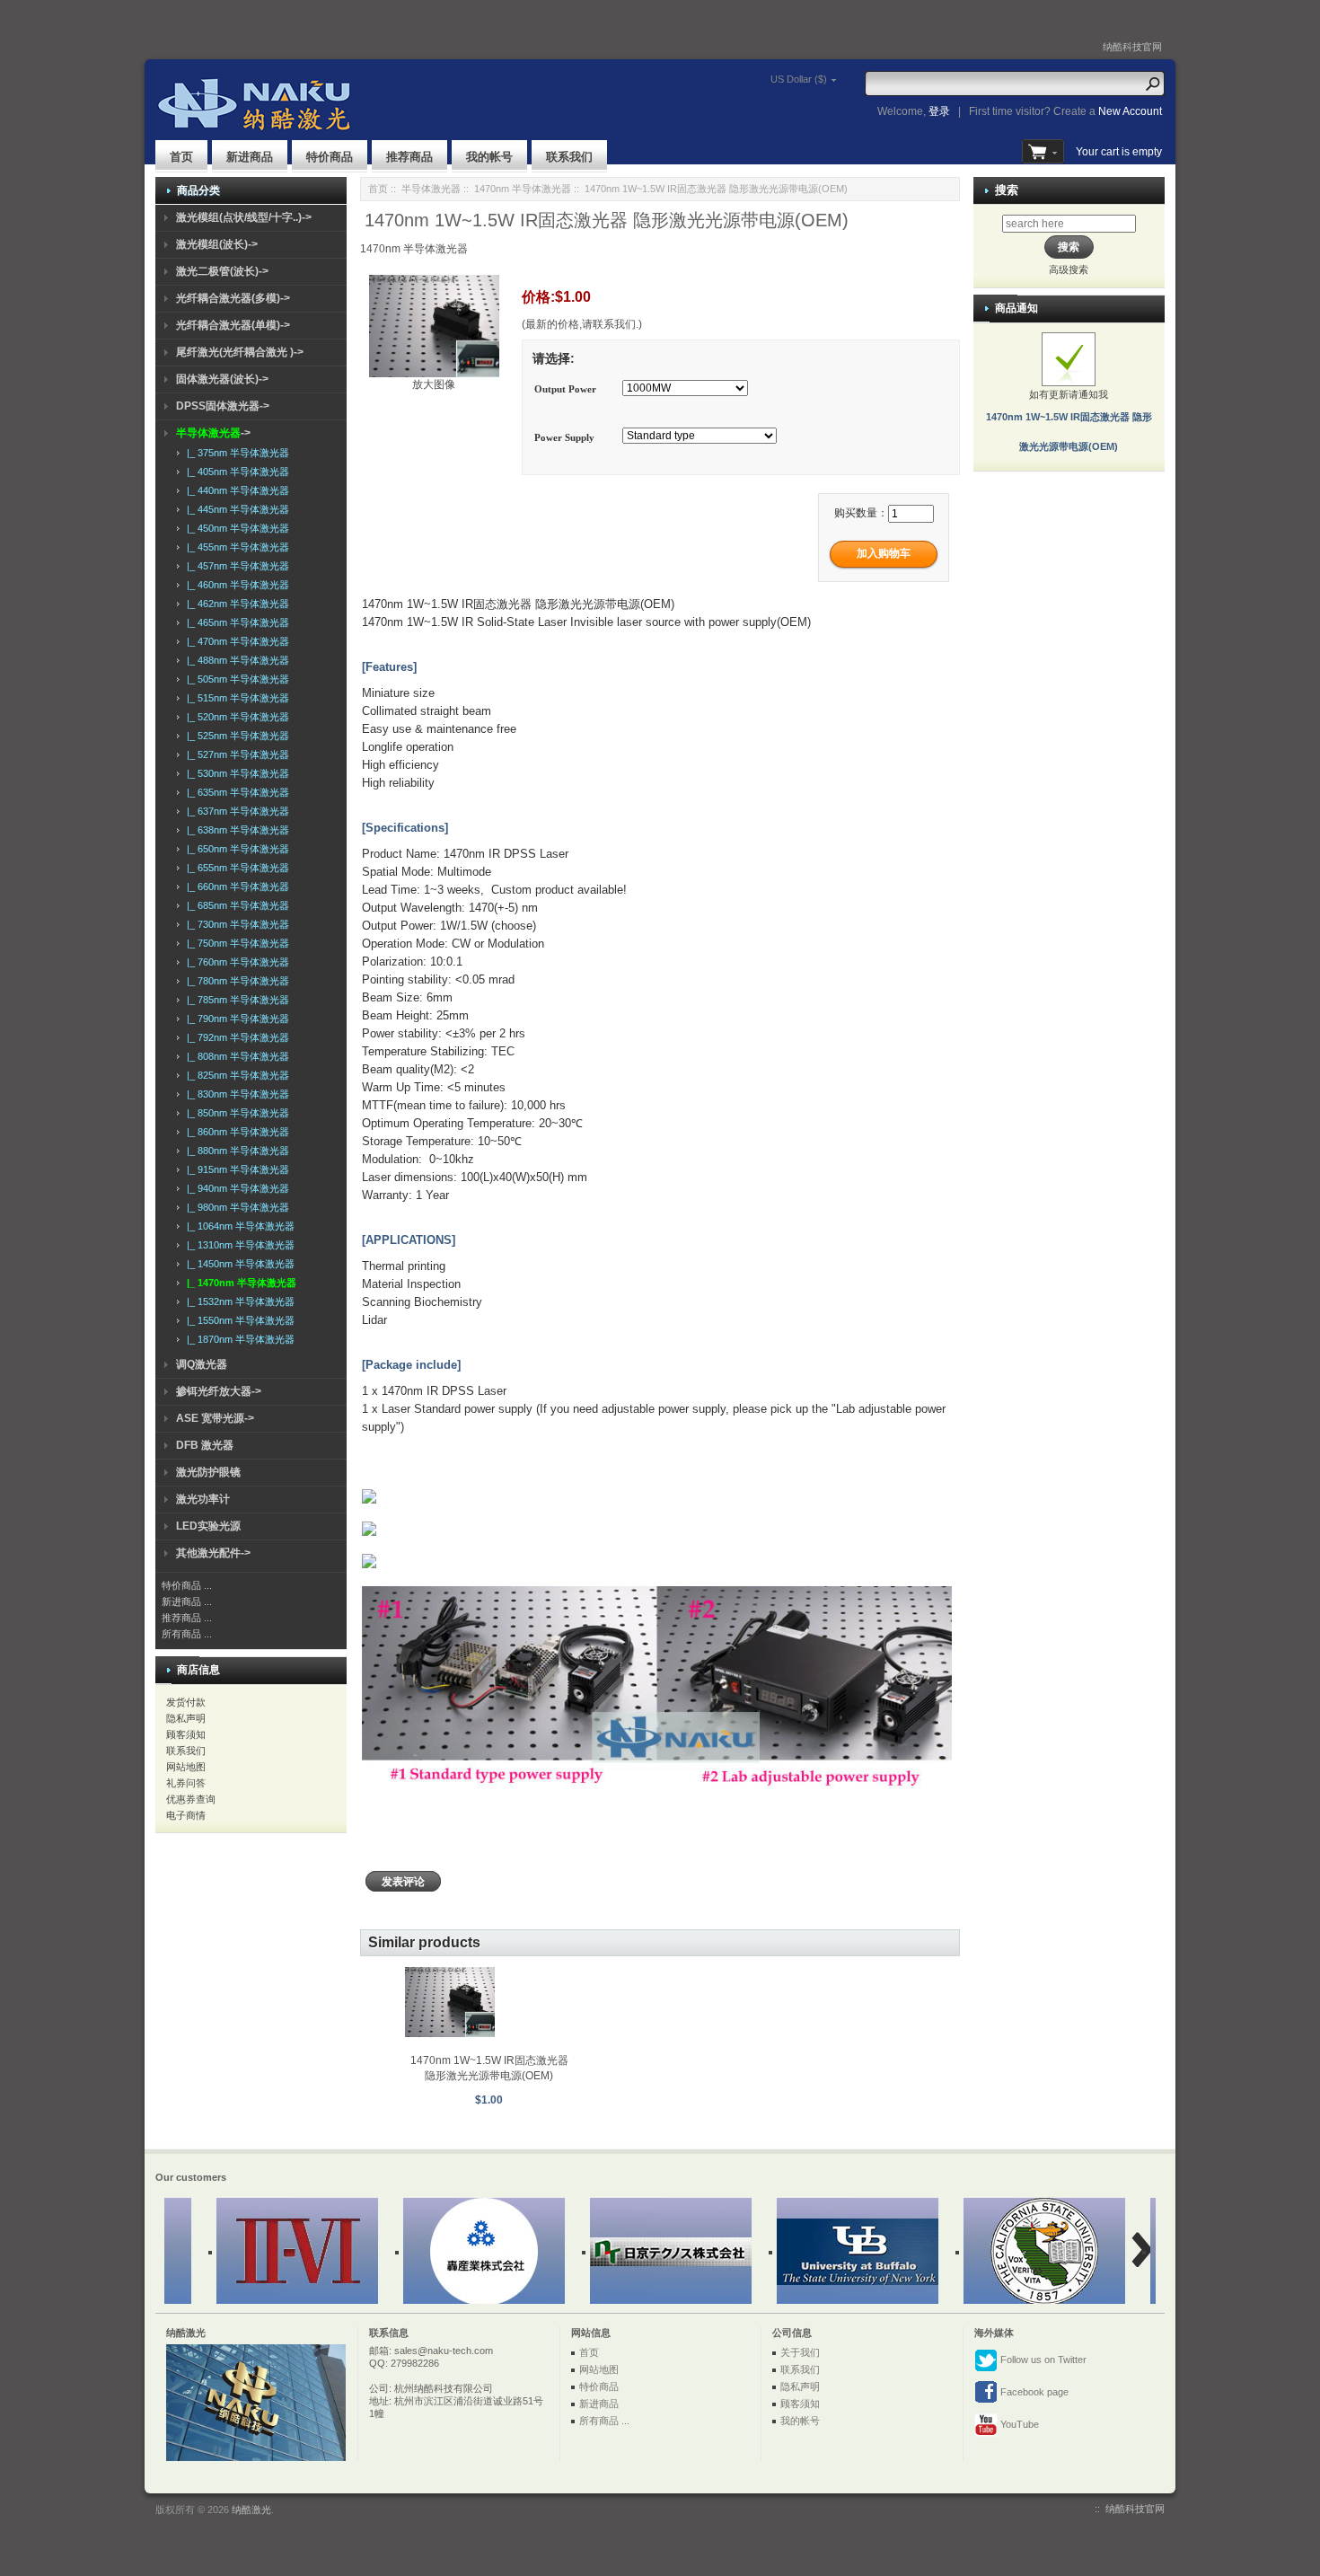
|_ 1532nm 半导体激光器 (238, 1301)
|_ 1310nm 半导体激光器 (238, 1245)
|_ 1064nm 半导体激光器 (238, 1226)
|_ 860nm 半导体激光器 (235, 1132)
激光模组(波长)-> (217, 244)
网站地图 (186, 1767)
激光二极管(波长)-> (222, 271)
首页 (181, 157)
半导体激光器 (431, 189)
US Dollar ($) (799, 79)
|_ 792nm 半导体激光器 (235, 1037)
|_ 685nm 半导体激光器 (235, 905)
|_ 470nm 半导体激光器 (235, 641)
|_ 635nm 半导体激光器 (235, 792)
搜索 (1007, 190)
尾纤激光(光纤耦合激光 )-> (240, 352)
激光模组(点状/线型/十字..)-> (244, 217)
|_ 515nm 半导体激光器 (235, 698)
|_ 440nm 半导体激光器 (235, 490)
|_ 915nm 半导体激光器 (235, 1169)
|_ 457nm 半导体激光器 (235, 566)
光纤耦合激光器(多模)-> (233, 298)
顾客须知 (186, 1734)
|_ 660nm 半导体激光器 (235, 887)
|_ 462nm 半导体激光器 (235, 604)
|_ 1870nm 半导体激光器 (238, 1339)
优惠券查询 (191, 1799)
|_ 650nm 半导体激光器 (235, 849)
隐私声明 (186, 1718)
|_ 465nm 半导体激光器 (235, 622)
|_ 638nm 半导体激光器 (235, 830)
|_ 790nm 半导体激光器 (235, 1019)
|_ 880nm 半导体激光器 (235, 1151)
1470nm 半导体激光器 (523, 189)
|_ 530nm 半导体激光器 (235, 773)
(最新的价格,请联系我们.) (582, 324)
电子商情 (186, 1815)
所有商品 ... (187, 1634)
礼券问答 (186, 1783)
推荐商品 (409, 157)
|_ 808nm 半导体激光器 (235, 1056)
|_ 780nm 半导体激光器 (235, 981)
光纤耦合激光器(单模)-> (233, 325)
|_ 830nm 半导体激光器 (235, 1094)
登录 (939, 111)
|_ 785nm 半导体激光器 (235, 1000)
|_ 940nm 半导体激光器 (235, 1188)
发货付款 (186, 1702)
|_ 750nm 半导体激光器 (235, 943)
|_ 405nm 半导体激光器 (235, 472)
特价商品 (330, 157)
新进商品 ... (187, 1601)
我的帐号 (489, 157)
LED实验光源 (208, 1526)
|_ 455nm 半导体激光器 (235, 547)
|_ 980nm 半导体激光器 (235, 1207)
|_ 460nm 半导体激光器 (235, 585)
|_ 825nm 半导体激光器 (235, 1075)
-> (213, 433)
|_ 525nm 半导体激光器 (235, 736)
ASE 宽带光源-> (215, 1418)
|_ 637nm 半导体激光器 (235, 811)
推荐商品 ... (187, 1618)
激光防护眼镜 (208, 1472)
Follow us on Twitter (1042, 2360)
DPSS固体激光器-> (223, 406)
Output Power (565, 390)
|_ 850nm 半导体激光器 (235, 1113)
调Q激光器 (202, 1364)
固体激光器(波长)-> (222, 379)
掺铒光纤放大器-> (219, 1391)
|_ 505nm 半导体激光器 (235, 679)
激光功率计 (203, 1499)
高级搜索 (1069, 269)
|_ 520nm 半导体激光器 (235, 717)
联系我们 (569, 157)
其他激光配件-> (213, 1553)
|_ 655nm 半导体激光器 (235, 868)
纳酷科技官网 (1132, 47)
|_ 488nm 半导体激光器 (235, 660)
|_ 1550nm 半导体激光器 (238, 1320)
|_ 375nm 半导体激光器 (235, 453)
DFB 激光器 (205, 1445)
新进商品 (250, 157)
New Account (1130, 111)
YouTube (1018, 2424)
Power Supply (564, 437)
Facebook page (1033, 2392)
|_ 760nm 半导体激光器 (235, 962)
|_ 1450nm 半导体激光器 (238, 1264)
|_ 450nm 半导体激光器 (235, 528)
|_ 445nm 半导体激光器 (235, 509)
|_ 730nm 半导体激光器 (235, 924)
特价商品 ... (187, 1585)
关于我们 (800, 2352)
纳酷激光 (251, 2510)
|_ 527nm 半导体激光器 (235, 754)
